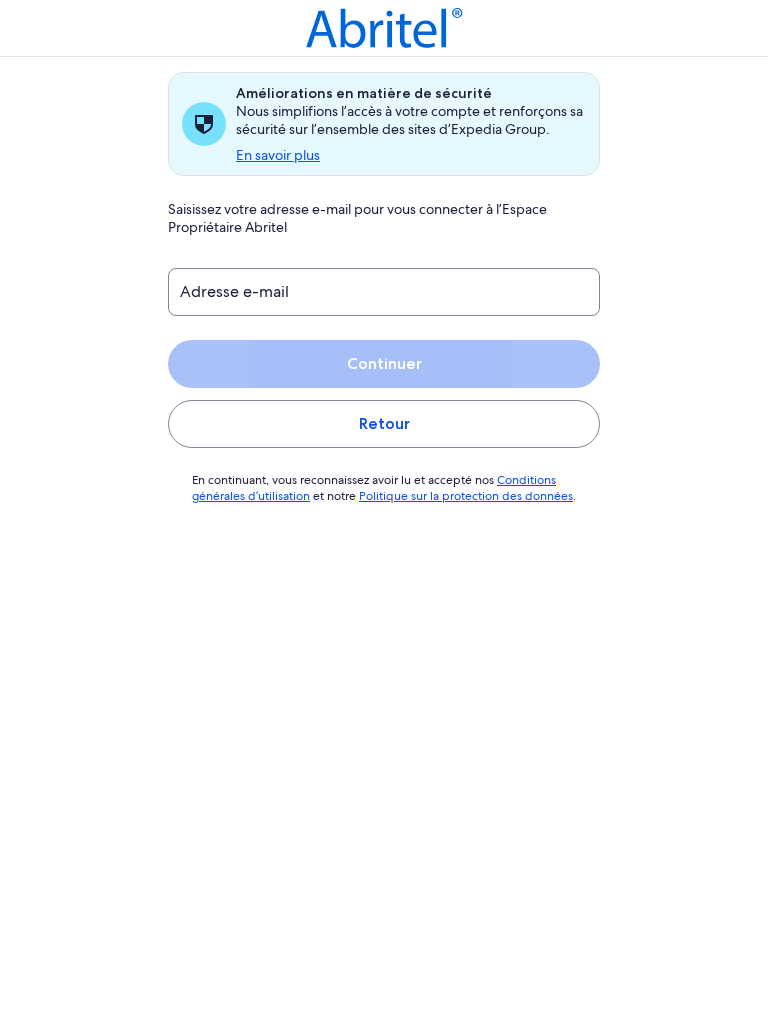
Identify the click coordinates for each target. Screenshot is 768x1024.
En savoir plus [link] (278, 155)
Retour (384, 423)
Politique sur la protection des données (466, 496)
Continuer (384, 363)
